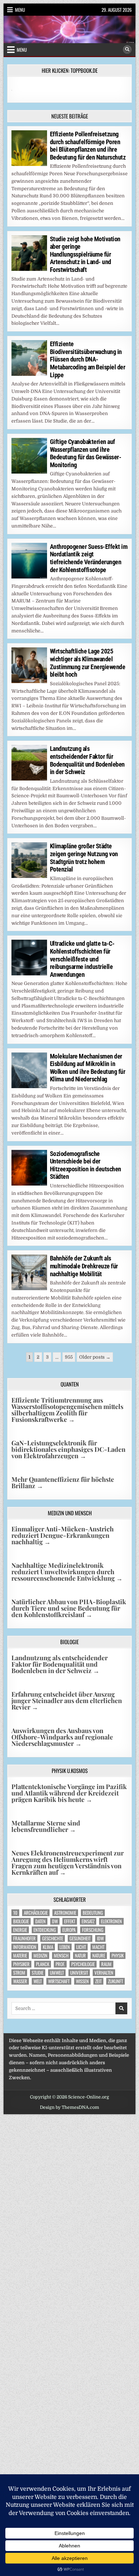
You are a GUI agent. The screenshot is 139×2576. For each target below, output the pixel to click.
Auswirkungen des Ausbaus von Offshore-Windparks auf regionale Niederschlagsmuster (62, 1737)
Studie (38, 1973)
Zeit (98, 1981)
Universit (79, 1973)
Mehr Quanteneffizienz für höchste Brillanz (63, 1483)
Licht (81, 1947)
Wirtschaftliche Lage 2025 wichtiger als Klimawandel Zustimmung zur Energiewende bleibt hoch (88, 663)
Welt (38, 1981)
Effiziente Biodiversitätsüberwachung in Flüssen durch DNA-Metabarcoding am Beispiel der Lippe (88, 359)
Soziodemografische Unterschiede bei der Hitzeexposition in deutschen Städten (86, 1165)
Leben (65, 1947)
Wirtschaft (59, 1981)
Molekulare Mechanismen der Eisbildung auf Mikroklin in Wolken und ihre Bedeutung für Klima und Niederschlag (88, 1068)
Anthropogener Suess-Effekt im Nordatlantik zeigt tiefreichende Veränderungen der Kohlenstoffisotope (89, 558)
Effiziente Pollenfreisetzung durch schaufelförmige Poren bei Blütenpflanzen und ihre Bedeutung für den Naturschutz (88, 146)
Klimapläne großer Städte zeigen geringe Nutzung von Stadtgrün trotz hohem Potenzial (84, 858)
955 (69, 1357)
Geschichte (53, 1938)
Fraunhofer (24, 1938)
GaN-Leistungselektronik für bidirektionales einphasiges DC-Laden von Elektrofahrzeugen (68, 1449)
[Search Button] (127, 50)
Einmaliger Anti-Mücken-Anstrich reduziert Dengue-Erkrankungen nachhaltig (63, 1535)
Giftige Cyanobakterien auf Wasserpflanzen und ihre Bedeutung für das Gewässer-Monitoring (86, 453)
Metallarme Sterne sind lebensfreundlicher (46, 1826)
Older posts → (95, 1357)
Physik (118, 1956)
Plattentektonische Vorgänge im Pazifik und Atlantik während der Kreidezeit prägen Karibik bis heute (69, 1793)
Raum (106, 1964)
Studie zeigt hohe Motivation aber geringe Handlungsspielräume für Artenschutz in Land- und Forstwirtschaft (85, 254)
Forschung (93, 1930)
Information (25, 1947)
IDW (100, 1938)
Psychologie (83, 1964)
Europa (69, 1930)
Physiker (21, 1964)
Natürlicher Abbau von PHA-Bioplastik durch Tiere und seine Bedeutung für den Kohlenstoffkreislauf (69, 1608)
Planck (43, 1964)
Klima (48, 1947)
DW (55, 1921)
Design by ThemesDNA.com (69, 2107)
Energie (20, 1930)
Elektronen (111, 1921)
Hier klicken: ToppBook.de (70, 70)
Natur (80, 1956)
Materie (20, 1956)
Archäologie (36, 1913)
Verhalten (104, 1973)
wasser (20, 1981)
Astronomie (65, 1913)
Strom (19, 1973)
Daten (40, 1921)
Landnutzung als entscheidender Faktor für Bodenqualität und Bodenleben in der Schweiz (87, 760)
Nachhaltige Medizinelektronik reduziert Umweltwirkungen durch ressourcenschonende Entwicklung (67, 1572)
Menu (20, 10)
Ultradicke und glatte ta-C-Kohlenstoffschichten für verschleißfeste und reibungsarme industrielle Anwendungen (82, 959)
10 (15, 1913)
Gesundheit (80, 1938)
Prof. (60, 1964)
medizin (40, 1956)
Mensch (61, 1956)
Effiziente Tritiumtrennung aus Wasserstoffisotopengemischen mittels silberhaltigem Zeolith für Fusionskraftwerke (67, 1410)
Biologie (21, 1921)
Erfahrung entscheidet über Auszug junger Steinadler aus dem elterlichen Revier (67, 1701)
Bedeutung (93, 1913)
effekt (70, 1921)
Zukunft (115, 1981)
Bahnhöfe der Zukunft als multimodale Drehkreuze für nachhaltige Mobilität (84, 1266)
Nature (99, 1956)
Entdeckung (45, 1930)
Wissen (82, 1981)
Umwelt (57, 1973)
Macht (98, 1947)
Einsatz (88, 1921)
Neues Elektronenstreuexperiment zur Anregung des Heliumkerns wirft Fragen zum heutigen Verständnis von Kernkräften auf (68, 1863)
